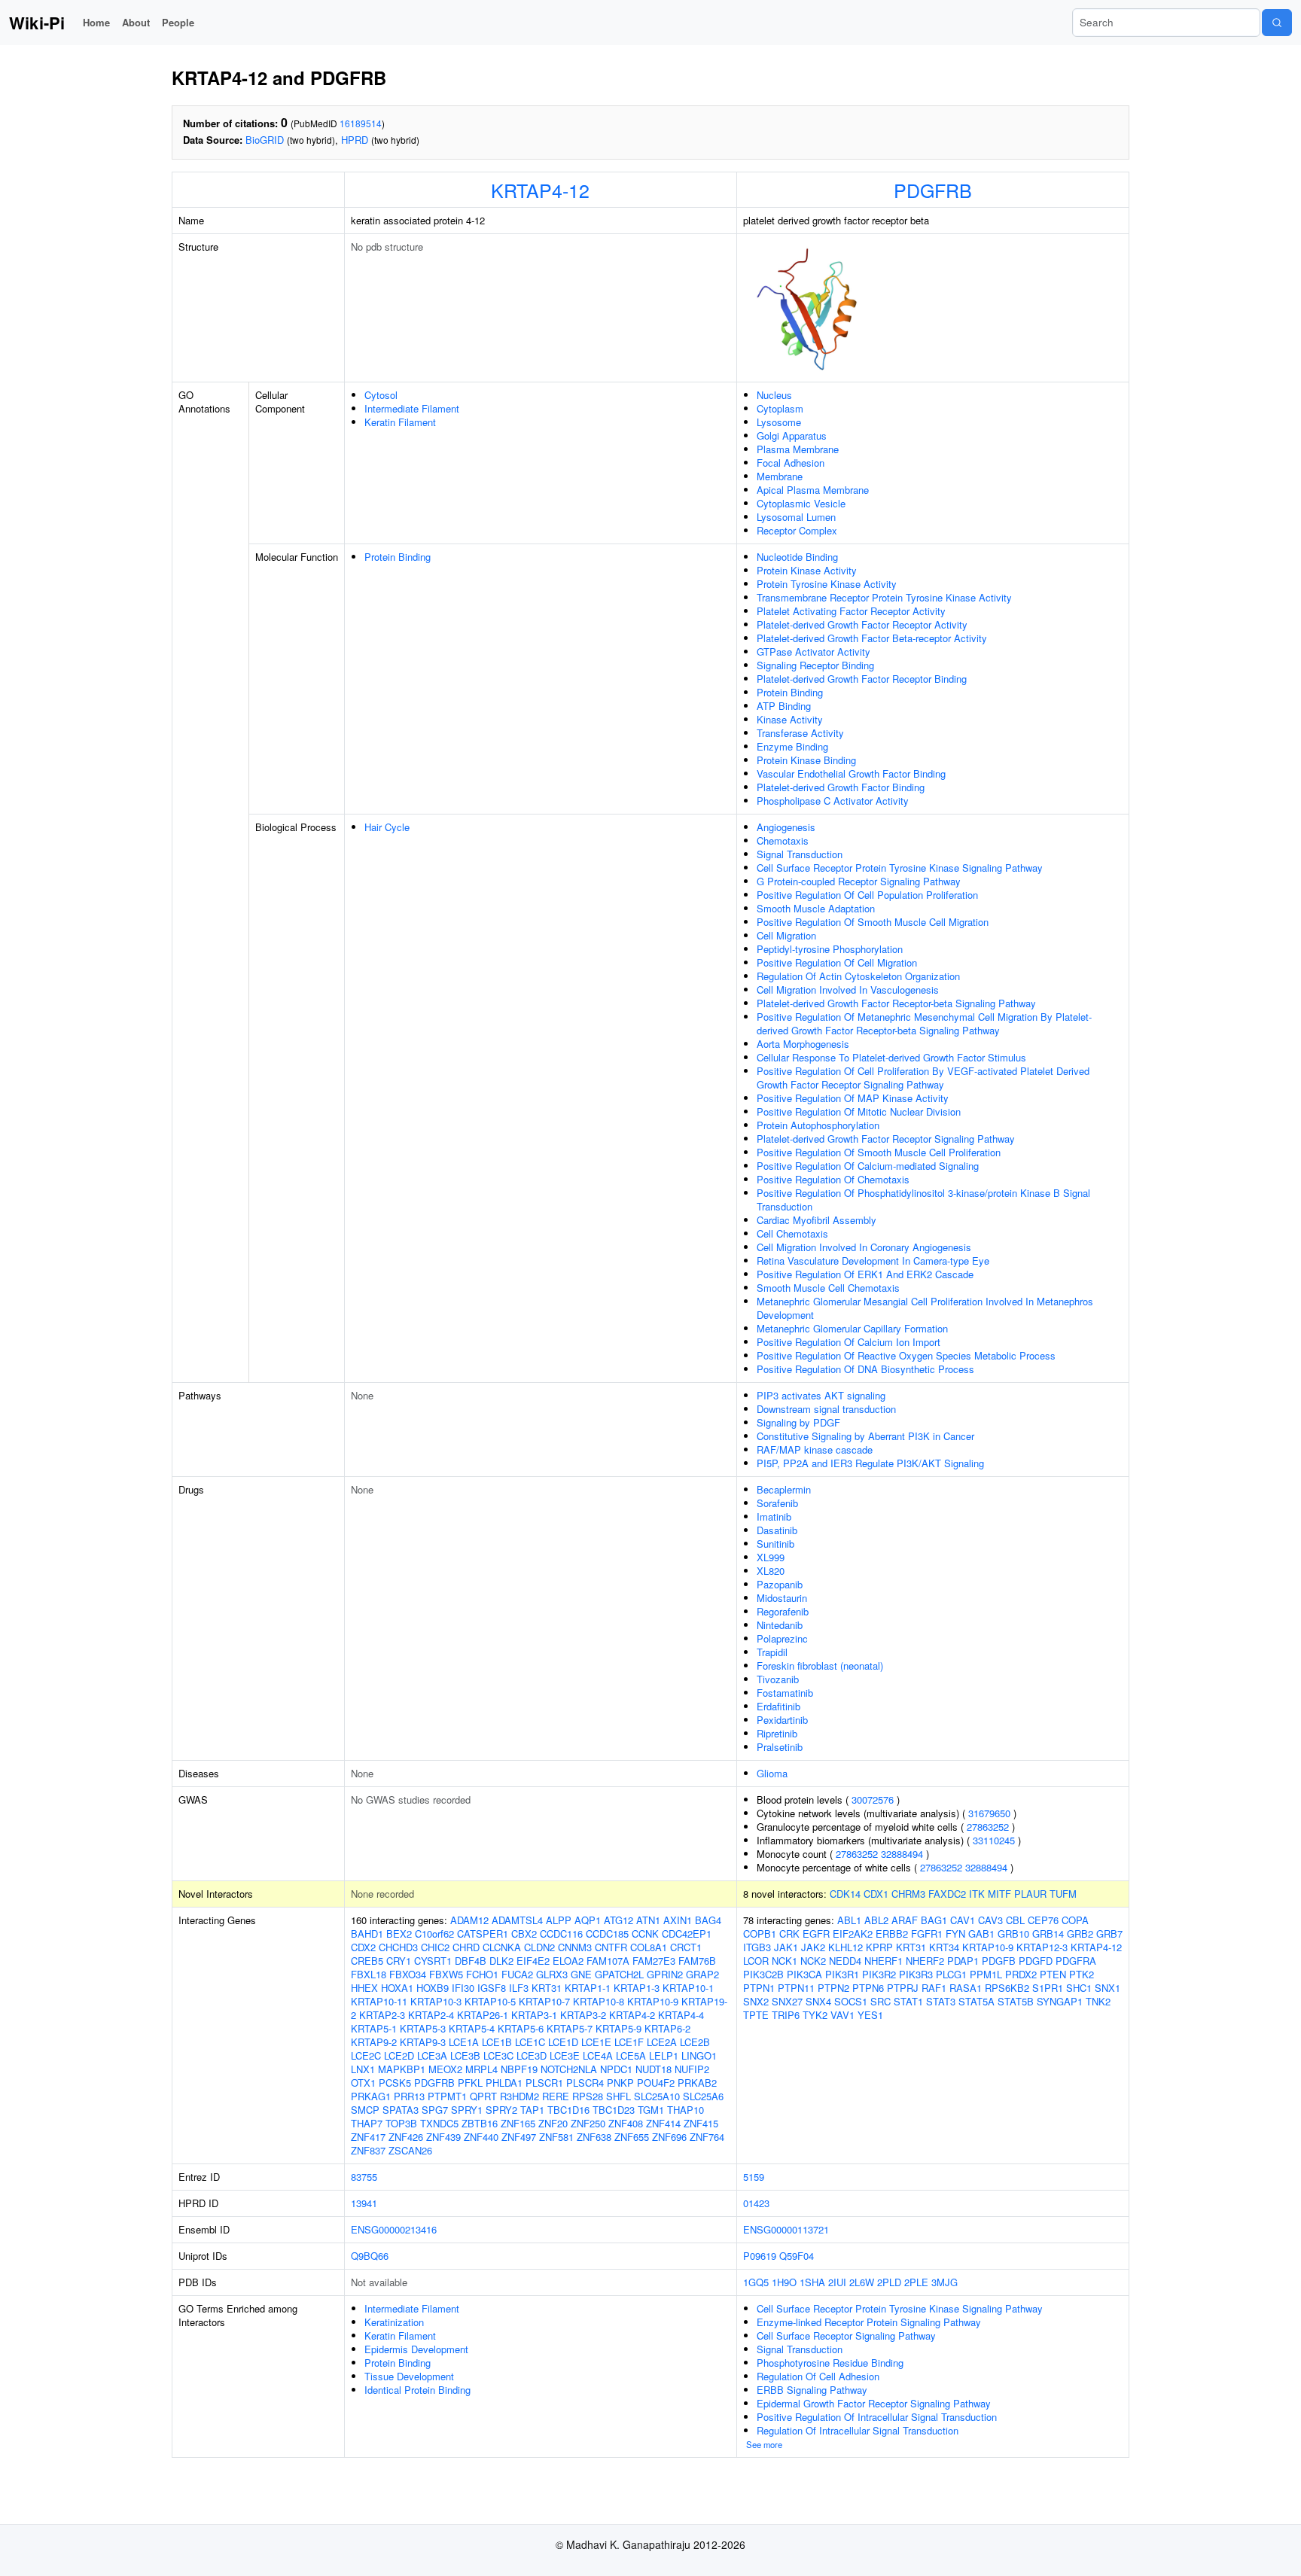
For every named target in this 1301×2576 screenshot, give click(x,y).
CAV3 (990, 1920)
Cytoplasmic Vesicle (801, 503)
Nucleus (774, 395)
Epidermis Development (416, 2349)
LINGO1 (699, 2055)
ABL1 (849, 1920)
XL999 (771, 1557)
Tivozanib (778, 1679)
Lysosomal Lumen (796, 517)
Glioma (772, 1773)
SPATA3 (401, 2110)
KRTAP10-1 (688, 1988)
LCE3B (465, 2055)
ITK (977, 1894)
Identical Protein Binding (417, 2390)
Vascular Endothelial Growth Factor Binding (851, 773)
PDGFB (999, 1961)
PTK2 (1082, 1974)
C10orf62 (434, 1934)
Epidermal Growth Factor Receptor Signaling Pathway (874, 2403)
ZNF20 (553, 2123)
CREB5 (367, 1961)
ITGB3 (757, 1947)
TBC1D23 (614, 2110)
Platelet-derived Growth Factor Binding (841, 787)
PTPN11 (796, 1988)
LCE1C (530, 2042)
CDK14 (845, 1894)
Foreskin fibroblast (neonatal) (820, 1666)
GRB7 (1109, 1934)
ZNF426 (406, 2137)
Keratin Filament (400, 422)
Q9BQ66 (370, 2256)
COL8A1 (649, 1947)
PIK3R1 (842, 1974)
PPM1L (986, 1974)
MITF (999, 1894)
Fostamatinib (785, 1693)
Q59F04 (797, 2256)
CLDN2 (539, 1947)
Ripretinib (777, 1733)
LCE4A (598, 2055)
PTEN (1053, 1974)
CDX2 (363, 1947)
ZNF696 (669, 2137)
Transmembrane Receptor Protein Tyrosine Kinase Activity (884, 597)
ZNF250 (588, 2123)
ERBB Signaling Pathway (812, 2390)
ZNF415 (701, 2123)
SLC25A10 (657, 2096)
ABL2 (876, 1920)
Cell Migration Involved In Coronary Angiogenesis (864, 1247)
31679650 (989, 1813)
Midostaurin (782, 1598)
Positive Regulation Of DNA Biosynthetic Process (865, 1369)
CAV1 (963, 1920)
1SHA (812, 2282)
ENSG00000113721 (786, 2229)
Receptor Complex (797, 530)
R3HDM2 (519, 2096)
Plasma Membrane (798, 449)
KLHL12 (845, 1947)
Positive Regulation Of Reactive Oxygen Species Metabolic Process (906, 1355)
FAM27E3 (654, 1961)
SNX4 (818, 2001)
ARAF (905, 1920)
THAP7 (367, 2123)
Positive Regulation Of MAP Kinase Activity (853, 1098)
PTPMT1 (447, 2096)
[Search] (1277, 23)
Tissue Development (409, 2376)
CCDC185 (607, 1934)
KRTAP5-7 (570, 2028)
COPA (1075, 1920)
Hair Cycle (387, 827)
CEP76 (1043, 1920)
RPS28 (588, 2096)
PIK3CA (804, 1974)
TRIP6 (786, 2015)
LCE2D (399, 2055)
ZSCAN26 (410, 2150)
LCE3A (432, 2055)
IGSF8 (492, 1988)
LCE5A (631, 2055)
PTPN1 (759, 1988)
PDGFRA (1076, 1961)
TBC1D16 (568, 2110)
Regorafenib (783, 1611)
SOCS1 (851, 2001)
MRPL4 (481, 2069)
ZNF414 (663, 2123)
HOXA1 (397, 1988)
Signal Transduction (800, 854)
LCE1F (629, 2042)
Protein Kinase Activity (807, 570)
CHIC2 (435, 1947)
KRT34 (944, 1947)
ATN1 (648, 1920)
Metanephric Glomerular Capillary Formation (852, 1328)
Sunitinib (775, 1544)
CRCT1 (686, 1947)
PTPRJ (903, 1988)
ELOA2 (568, 1961)
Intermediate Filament (412, 408)
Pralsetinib (780, 1747)
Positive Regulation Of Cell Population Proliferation (867, 895)
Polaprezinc (782, 1638)
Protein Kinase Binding (806, 760)
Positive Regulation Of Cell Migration (837, 962)
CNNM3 (575, 1947)
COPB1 (760, 1934)
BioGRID (265, 140)
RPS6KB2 (1007, 1988)
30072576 (873, 1800)
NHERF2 (925, 1961)
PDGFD (1036, 1961)
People (178, 22)
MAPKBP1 (402, 2069)
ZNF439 (443, 2137)
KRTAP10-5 (490, 2001)
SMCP (365, 2110)
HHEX (364, 1988)
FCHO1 (482, 1974)
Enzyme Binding (792, 746)
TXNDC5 (439, 2123)
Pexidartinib (782, 1720)
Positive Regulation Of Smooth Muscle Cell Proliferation (879, 1152)
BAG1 (934, 1920)
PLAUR (1030, 1894)
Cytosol (381, 395)
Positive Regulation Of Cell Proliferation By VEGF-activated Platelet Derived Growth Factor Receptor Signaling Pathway (923, 1078)
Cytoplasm (780, 408)
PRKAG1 (371, 2096)
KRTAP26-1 (483, 2015)
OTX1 (363, 2083)
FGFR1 (927, 1934)
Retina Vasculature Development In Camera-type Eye (873, 1261)
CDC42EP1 (687, 1934)
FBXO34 (408, 1974)
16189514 (361, 123)
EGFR (816, 1934)
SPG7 (435, 2110)
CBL (1015, 1920)
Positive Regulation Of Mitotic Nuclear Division (859, 1111)
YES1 (870, 2015)
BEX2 (399, 1934)
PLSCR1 (544, 2083)
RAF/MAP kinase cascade (815, 1449)
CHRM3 (908, 1894)
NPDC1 (616, 2069)
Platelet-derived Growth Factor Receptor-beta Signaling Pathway (896, 1003)
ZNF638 (594, 2137)
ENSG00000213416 (394, 2229)
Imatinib (774, 1516)
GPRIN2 (665, 1974)
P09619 (760, 2256)
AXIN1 (678, 1920)
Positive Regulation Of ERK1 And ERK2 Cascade (865, 1274)
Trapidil (772, 1652)
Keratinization (394, 2322)
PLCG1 (951, 1974)
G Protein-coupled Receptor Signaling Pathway (859, 881)
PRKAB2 (697, 2083)
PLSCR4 (585, 2083)
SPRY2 (501, 2110)
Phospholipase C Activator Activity (833, 801)
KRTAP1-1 (588, 1988)
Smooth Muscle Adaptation (816, 908)
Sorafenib (777, 1503)
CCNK (645, 1934)
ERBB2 (892, 1934)
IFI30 (463, 1988)
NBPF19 (519, 2069)
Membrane (780, 476)
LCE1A (464, 2042)
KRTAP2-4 (431, 2015)
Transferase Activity (800, 733)
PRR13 (409, 2096)
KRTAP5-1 (374, 2028)
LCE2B (695, 2042)
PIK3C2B (763, 1974)
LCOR (756, 1961)
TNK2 (1098, 2001)
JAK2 (813, 1947)
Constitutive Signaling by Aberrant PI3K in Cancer (865, 1436)
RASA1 (966, 1988)
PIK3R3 (916, 1974)
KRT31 (547, 1988)
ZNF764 (707, 2137)
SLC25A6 (703, 2096)
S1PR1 (1048, 1988)
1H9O (784, 2282)
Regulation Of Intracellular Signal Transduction (858, 2430)
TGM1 (651, 2110)
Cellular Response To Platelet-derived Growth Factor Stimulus (891, 1057)
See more (764, 2444)
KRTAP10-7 (544, 2001)
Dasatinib (777, 1530)
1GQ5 (756, 2282)
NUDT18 (654, 2069)
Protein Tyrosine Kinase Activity (827, 584)
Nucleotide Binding (797, 557)
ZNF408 (626, 2123)
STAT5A (977, 2001)
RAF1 (934, 1988)
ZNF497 (519, 2137)
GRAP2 (702, 1974)
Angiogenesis (786, 827)
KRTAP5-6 (521, 2028)
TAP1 (532, 2110)
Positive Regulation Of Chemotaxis (833, 1179)
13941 (364, 2203)
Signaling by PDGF (798, 1422)
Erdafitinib (778, 1706)
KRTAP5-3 (423, 2028)
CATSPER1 (483, 1934)
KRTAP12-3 (1042, 1947)
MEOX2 (445, 2069)
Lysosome (779, 422)
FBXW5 (446, 1974)
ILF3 (519, 1988)
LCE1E (596, 2042)
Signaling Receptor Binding (815, 665)
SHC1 (1079, 1988)
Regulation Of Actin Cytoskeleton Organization (858, 976)
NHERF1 (884, 1961)
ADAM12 (469, 1920)
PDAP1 (963, 1961)
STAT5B (1016, 2001)
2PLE (916, 2282)
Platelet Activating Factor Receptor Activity (851, 611)
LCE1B (497, 2042)
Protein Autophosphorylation (818, 1125)
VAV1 (842, 2015)
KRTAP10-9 (653, 2001)
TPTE (756, 2015)
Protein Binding (398, 557)
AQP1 (588, 1920)
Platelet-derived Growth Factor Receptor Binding (862, 679)
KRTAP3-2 (583, 2015)
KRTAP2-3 (382, 2015)
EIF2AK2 (853, 1934)
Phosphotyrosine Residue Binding (830, 2363)
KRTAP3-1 (534, 2015)
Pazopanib (780, 1584)
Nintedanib (780, 1625)
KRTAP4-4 (681, 2015)
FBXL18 (369, 1974)
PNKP (620, 2083)
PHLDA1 (504, 2083)
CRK (789, 1934)
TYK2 (815, 2015)
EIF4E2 (533, 1961)
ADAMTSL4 (517, 1920)
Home (96, 22)
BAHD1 (367, 1934)
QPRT (483, 2096)
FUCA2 (517, 1974)
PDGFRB (933, 190)
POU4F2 (656, 2083)
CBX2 (524, 1934)
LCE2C (366, 2055)
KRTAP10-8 (599, 2001)
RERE (556, 2096)
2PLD (889, 2282)
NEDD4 (845, 1961)
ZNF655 (632, 2137)
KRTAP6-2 (667, 2028)
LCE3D (532, 2055)
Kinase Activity (790, 719)
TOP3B (401, 2123)
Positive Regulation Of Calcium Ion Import (849, 1342)
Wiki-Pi (37, 23)
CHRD (466, 1947)
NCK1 (785, 1961)
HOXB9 (433, 1988)
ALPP (559, 1920)
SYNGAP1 (1060, 2001)
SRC (881, 2001)
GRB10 (1013, 1934)
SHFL (619, 2096)
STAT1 (908, 2001)
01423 (756, 2203)
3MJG (945, 2282)
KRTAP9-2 (374, 2042)
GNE (581, 1974)
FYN (955, 1934)
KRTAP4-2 (632, 2015)
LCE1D (563, 2042)
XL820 (771, 1571)
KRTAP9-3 (423, 2042)
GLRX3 (552, 1974)
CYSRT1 (433, 1961)
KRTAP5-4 (472, 2028)
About (136, 22)
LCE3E (565, 2055)
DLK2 (501, 1961)
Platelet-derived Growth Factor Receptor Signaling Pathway (886, 1139)
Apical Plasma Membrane (813, 490)
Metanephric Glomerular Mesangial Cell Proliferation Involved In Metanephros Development (925, 1308)
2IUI (837, 2282)
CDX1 (876, 1894)
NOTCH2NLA (569, 2069)
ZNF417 (368, 2137)
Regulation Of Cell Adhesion (818, 2376)
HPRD (355, 140)
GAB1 (981, 1934)
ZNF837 (368, 2150)
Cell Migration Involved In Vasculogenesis (848, 990)
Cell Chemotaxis (792, 1233)
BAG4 (708, 1920)
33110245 (994, 1840)
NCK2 (813, 1961)
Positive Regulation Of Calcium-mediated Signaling (868, 1166)
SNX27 (787, 2001)
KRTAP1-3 (637, 1988)
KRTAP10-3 (436, 2001)
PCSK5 (395, 2083)
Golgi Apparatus (792, 435)
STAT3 (941, 2001)
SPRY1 (467, 2110)
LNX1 (363, 2069)
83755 (364, 2177)
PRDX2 (1021, 1974)
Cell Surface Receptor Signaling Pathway (846, 2335)
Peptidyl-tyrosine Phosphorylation (830, 949)
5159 (754, 2177)
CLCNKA (502, 1947)
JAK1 (786, 1947)
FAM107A (608, 1961)
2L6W (862, 2282)
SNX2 (756, 2001)
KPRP (879, 1947)
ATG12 (619, 1920)
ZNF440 (481, 2137)
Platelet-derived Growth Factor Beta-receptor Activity (872, 638)
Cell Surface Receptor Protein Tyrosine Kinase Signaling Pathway (900, 868)
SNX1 (1108, 1988)
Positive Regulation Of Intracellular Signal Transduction (877, 2417)
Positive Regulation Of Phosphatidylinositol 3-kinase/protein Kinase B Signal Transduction (923, 1200)
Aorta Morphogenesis (803, 1044)
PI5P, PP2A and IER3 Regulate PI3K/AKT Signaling (870, 1463)
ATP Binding (784, 706)
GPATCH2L (619, 1974)
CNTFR (611, 1947)
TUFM (1063, 1894)
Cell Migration (786, 935)
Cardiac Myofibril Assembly (817, 1220)
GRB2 (1080, 1934)
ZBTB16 (480, 2123)
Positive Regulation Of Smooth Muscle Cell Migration (873, 922)
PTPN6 (868, 1988)
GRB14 (1048, 1934)
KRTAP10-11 (379, 2001)
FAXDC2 (947, 1894)
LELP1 (664, 2055)
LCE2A (662, 2042)
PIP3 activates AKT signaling (821, 1395)
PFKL (470, 2083)
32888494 (902, 1854)
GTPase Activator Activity (814, 652)
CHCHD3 (398, 1947)
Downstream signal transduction (826, 1409)
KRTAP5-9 (619, 2028)
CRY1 (399, 1961)
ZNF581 (556, 2137)
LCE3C (498, 2055)
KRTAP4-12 (540, 190)
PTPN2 (833, 1988)
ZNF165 (518, 2123)
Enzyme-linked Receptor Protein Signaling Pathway (869, 2322)
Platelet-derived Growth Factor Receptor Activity (862, 624)
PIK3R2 (879, 1974)
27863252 (988, 1827)
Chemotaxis (783, 840)
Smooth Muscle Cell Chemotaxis (828, 1288)
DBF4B (471, 1961)
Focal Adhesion (791, 463)
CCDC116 (561, 1934)
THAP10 (686, 2110)
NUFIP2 (692, 2069)
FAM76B (697, 1961)
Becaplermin (784, 1489)
